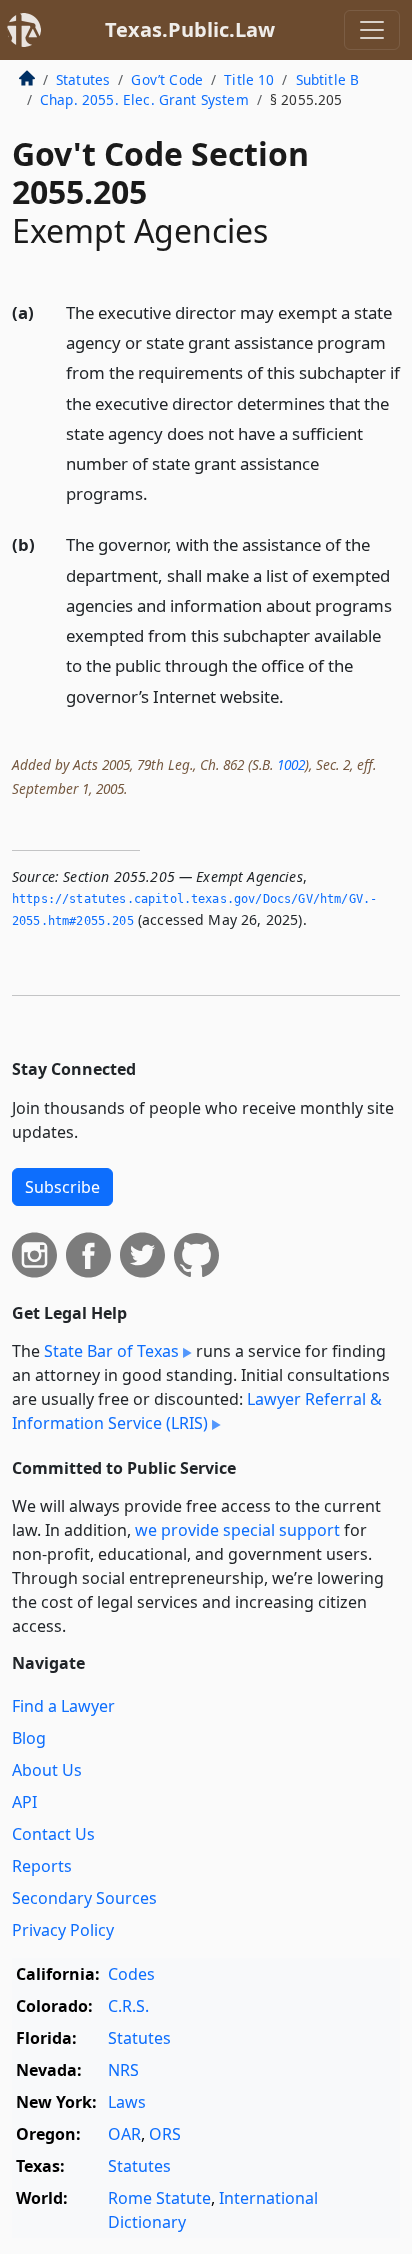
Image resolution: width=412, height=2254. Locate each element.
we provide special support (237, 1530)
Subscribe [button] (62, 1187)
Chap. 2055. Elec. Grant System (144, 99)
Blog (29, 1738)
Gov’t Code (167, 79)
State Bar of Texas (111, 1351)
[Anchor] (159, 492)
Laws (127, 2102)
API (24, 1802)
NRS (123, 2070)
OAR (124, 2134)
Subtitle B (328, 79)
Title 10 (249, 79)
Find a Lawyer (63, 1706)
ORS (165, 2134)
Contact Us (53, 1834)
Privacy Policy (63, 1930)
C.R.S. (128, 2006)
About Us (47, 1770)
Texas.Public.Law (190, 29)
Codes (131, 1974)
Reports (42, 1866)
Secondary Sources (84, 1898)
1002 (291, 764)
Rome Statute (159, 2198)
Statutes (83, 79)
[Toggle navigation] (372, 30)
